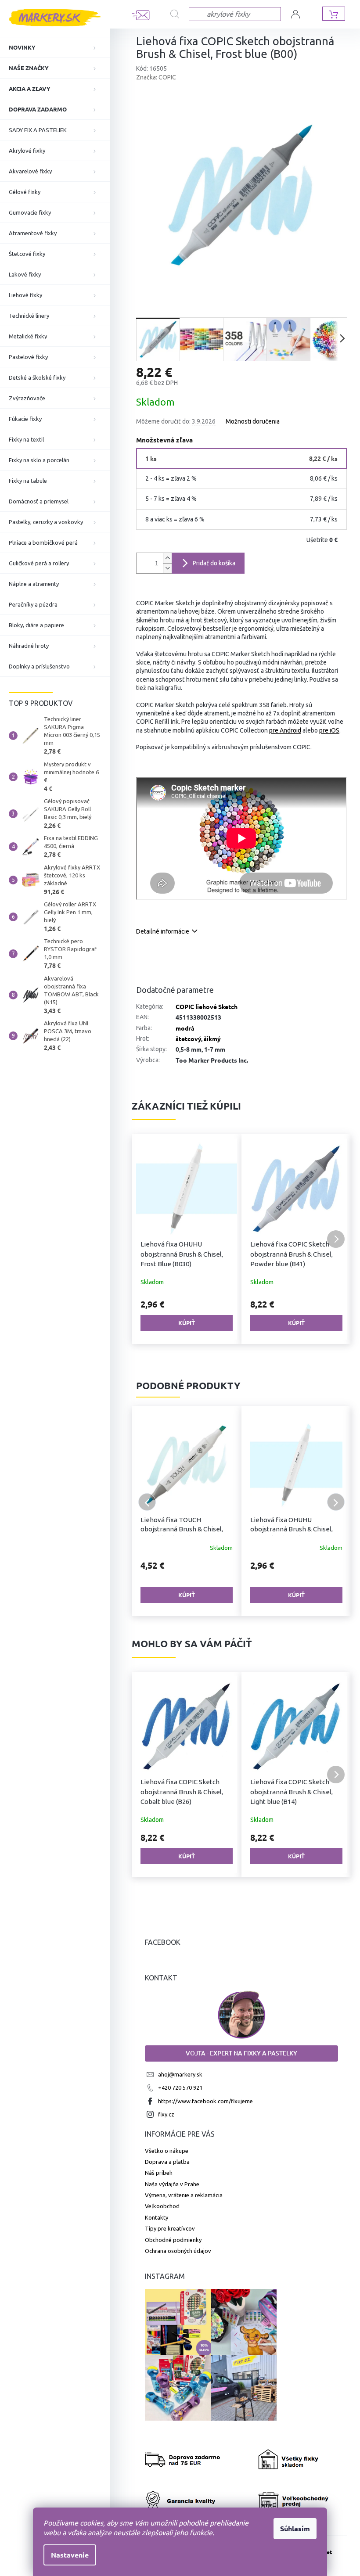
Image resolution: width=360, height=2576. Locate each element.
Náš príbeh (159, 2173)
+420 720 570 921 (180, 2087)
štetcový (188, 1038)
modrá (185, 1028)
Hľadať (180, 14)
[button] (147, 1239)
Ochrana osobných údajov (178, 2251)
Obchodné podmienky (173, 2240)
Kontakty (157, 2217)
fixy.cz (166, 2114)
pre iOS (329, 730)
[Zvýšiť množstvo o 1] (167, 558)
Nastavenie (67, 2555)
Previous (147, 1502)
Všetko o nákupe (167, 2151)
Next (336, 1502)
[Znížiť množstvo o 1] (167, 568)
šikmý (212, 1038)
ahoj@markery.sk (180, 2074)
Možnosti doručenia (253, 421)
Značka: (156, 77)
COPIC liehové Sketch (207, 1006)
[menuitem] (55, 47)
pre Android (285, 730)
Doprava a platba (167, 2162)
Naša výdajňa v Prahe (172, 2184)
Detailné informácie (163, 931)
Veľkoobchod (162, 2206)
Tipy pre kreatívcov (170, 2228)
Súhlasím (292, 2528)
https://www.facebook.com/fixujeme (205, 2101)
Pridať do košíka (214, 563)
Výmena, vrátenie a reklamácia (184, 2195)
